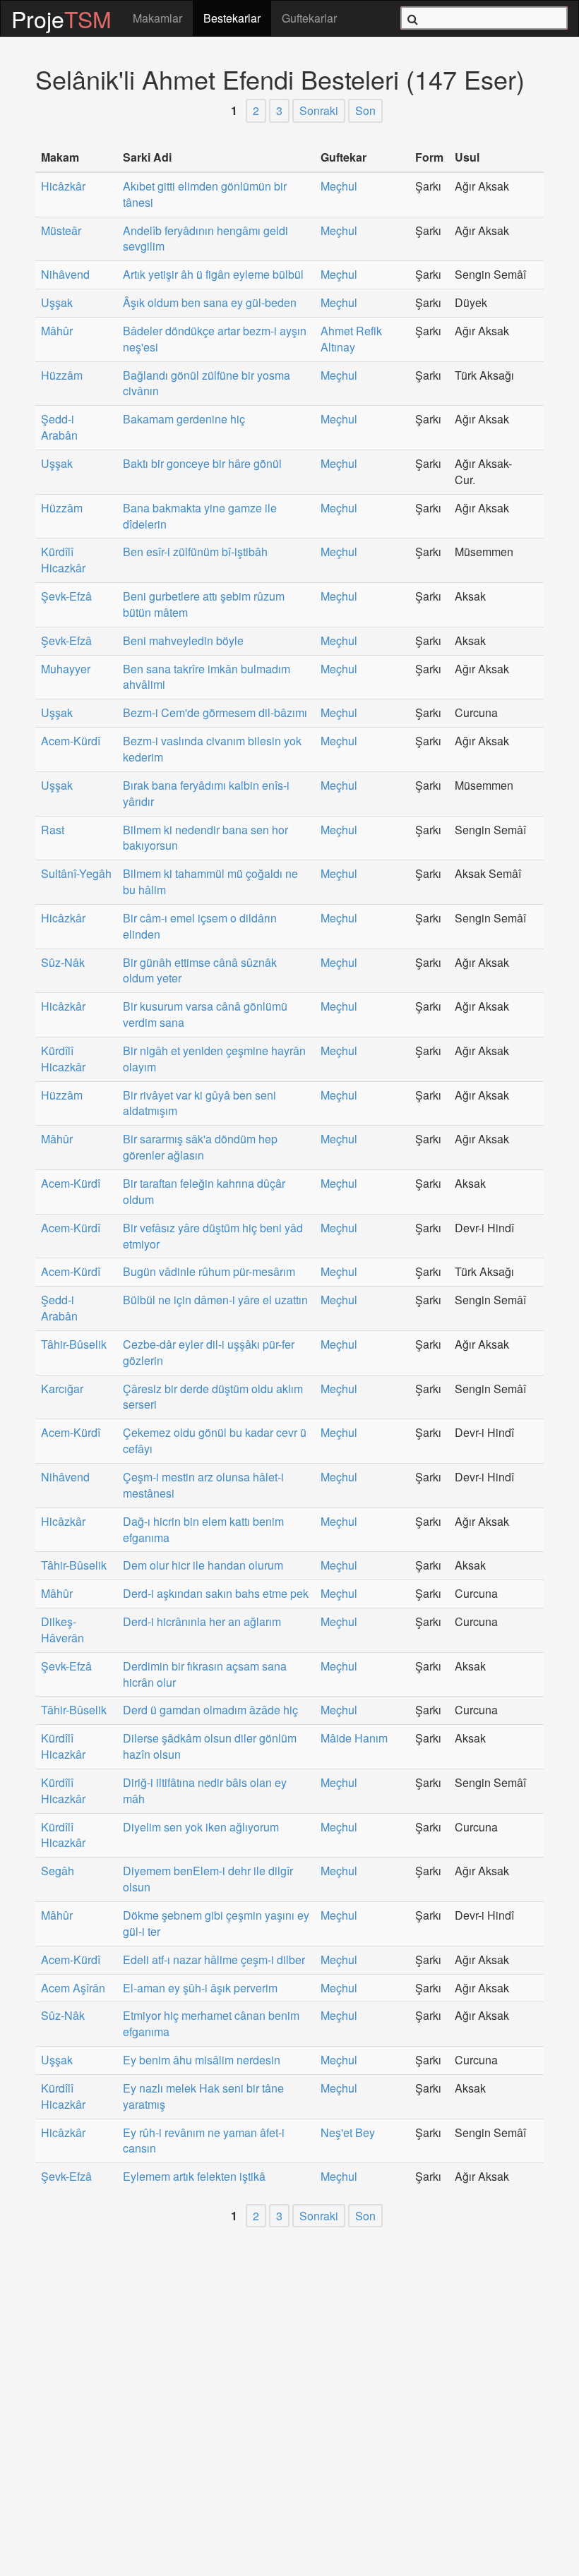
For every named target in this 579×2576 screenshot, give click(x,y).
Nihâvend (65, 275)
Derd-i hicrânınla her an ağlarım (202, 1622)
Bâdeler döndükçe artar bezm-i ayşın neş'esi (215, 339)
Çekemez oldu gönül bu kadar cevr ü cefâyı (215, 1441)
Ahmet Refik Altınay (351, 339)
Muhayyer (66, 669)
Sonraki (319, 110)
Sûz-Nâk (63, 963)
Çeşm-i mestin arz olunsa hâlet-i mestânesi (203, 1485)
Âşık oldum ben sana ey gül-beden (210, 303)
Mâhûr (57, 331)
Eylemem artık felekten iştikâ (194, 2177)
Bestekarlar (232, 18)
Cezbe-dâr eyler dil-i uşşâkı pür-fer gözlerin (209, 1353)
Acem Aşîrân (73, 1988)
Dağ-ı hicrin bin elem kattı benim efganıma (203, 1530)
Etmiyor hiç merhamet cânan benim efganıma (211, 2024)
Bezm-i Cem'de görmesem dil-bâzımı (215, 713)
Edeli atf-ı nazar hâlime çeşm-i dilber (214, 1960)
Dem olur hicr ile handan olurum (203, 1565)
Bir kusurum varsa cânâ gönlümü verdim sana (205, 1015)
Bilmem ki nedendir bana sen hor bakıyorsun (205, 838)
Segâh (58, 1871)
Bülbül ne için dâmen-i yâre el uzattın (215, 1300)
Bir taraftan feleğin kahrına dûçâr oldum (204, 1192)
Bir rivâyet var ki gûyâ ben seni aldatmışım (199, 1103)
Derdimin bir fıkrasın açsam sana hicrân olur (205, 1674)
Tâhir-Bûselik (74, 1344)
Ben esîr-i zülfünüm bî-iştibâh (195, 552)
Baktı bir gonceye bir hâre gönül (202, 464)
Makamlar (157, 18)
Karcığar (62, 1389)
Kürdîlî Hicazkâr (63, 560)
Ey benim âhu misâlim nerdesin (202, 2060)
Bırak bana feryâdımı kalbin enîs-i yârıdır (206, 794)
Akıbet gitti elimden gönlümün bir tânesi (205, 194)
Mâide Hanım (354, 1738)
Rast (53, 830)
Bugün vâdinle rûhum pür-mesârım (209, 1272)
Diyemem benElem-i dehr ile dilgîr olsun (208, 1879)
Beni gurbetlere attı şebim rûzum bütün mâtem (204, 604)
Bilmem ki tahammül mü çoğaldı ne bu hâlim (210, 882)
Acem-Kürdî (71, 741)
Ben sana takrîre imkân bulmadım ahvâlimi (207, 677)
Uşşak (57, 303)
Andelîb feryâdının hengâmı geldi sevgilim (205, 239)
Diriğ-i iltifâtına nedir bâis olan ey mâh (205, 1791)
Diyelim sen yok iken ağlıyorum (201, 1827)
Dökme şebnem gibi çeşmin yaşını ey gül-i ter (216, 1924)
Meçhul (339, 186)
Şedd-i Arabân (59, 427)
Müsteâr (61, 231)
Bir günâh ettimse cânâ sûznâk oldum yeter (200, 971)
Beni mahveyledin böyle (183, 641)
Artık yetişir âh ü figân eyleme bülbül (213, 275)
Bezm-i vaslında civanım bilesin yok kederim (212, 749)
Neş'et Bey (348, 2133)
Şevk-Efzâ (66, 596)
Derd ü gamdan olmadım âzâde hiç (210, 1710)
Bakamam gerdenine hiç (184, 419)
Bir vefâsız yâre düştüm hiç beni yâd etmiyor (213, 1236)
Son (365, 110)
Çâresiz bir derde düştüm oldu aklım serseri (213, 1397)
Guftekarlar (309, 18)
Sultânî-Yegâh (76, 874)
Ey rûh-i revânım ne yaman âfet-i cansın (204, 2141)
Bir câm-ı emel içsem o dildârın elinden (200, 926)
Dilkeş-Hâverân (62, 1630)
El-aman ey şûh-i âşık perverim (200, 1988)
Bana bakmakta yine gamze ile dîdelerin (200, 516)
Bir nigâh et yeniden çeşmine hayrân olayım (214, 1059)
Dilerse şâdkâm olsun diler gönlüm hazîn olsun (210, 1746)
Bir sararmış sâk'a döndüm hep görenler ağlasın (200, 1147)
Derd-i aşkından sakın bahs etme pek (216, 1594)
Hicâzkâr (63, 186)
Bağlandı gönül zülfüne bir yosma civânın (207, 384)
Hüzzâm (62, 375)
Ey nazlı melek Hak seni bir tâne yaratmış (203, 2096)
